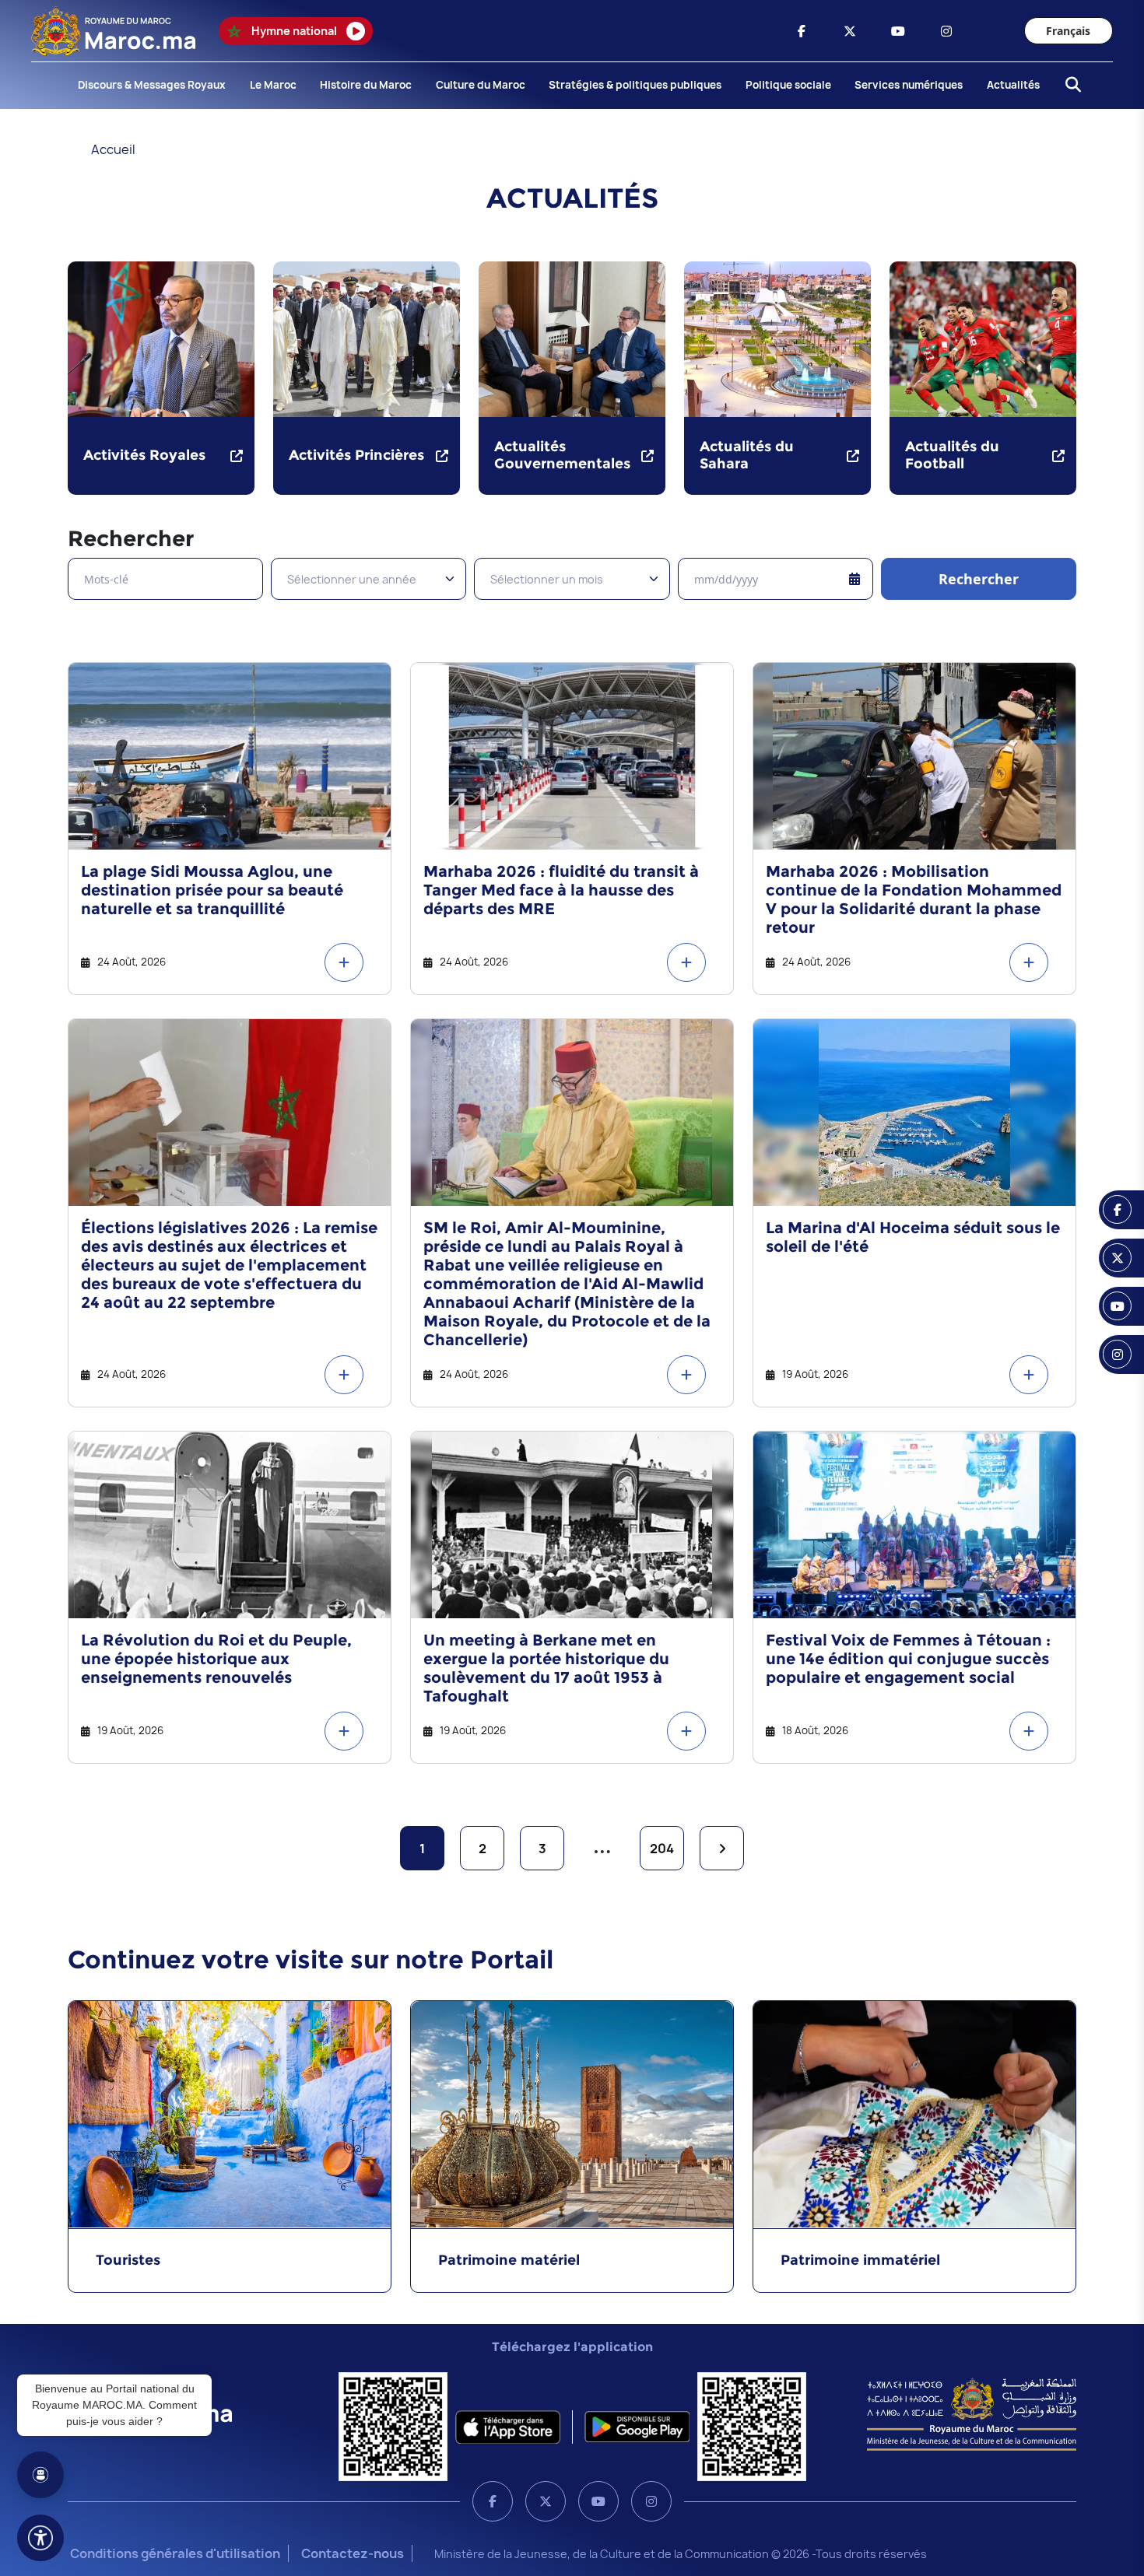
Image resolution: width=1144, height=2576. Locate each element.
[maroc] (802, 31)
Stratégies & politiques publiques (635, 85)
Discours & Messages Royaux (152, 85)
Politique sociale (788, 85)
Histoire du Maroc (366, 85)
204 (662, 1849)
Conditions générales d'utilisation (175, 2553)
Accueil (113, 149)
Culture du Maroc (481, 85)
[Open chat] (40, 2475)
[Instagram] (651, 2501)
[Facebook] (493, 2501)
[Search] (1069, 86)
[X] (546, 2501)
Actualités (1013, 85)
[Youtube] (598, 2501)
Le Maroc (273, 85)
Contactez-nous (353, 2553)
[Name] (40, 2538)
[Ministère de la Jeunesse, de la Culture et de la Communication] (972, 2413)
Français (1068, 31)
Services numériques (909, 85)
